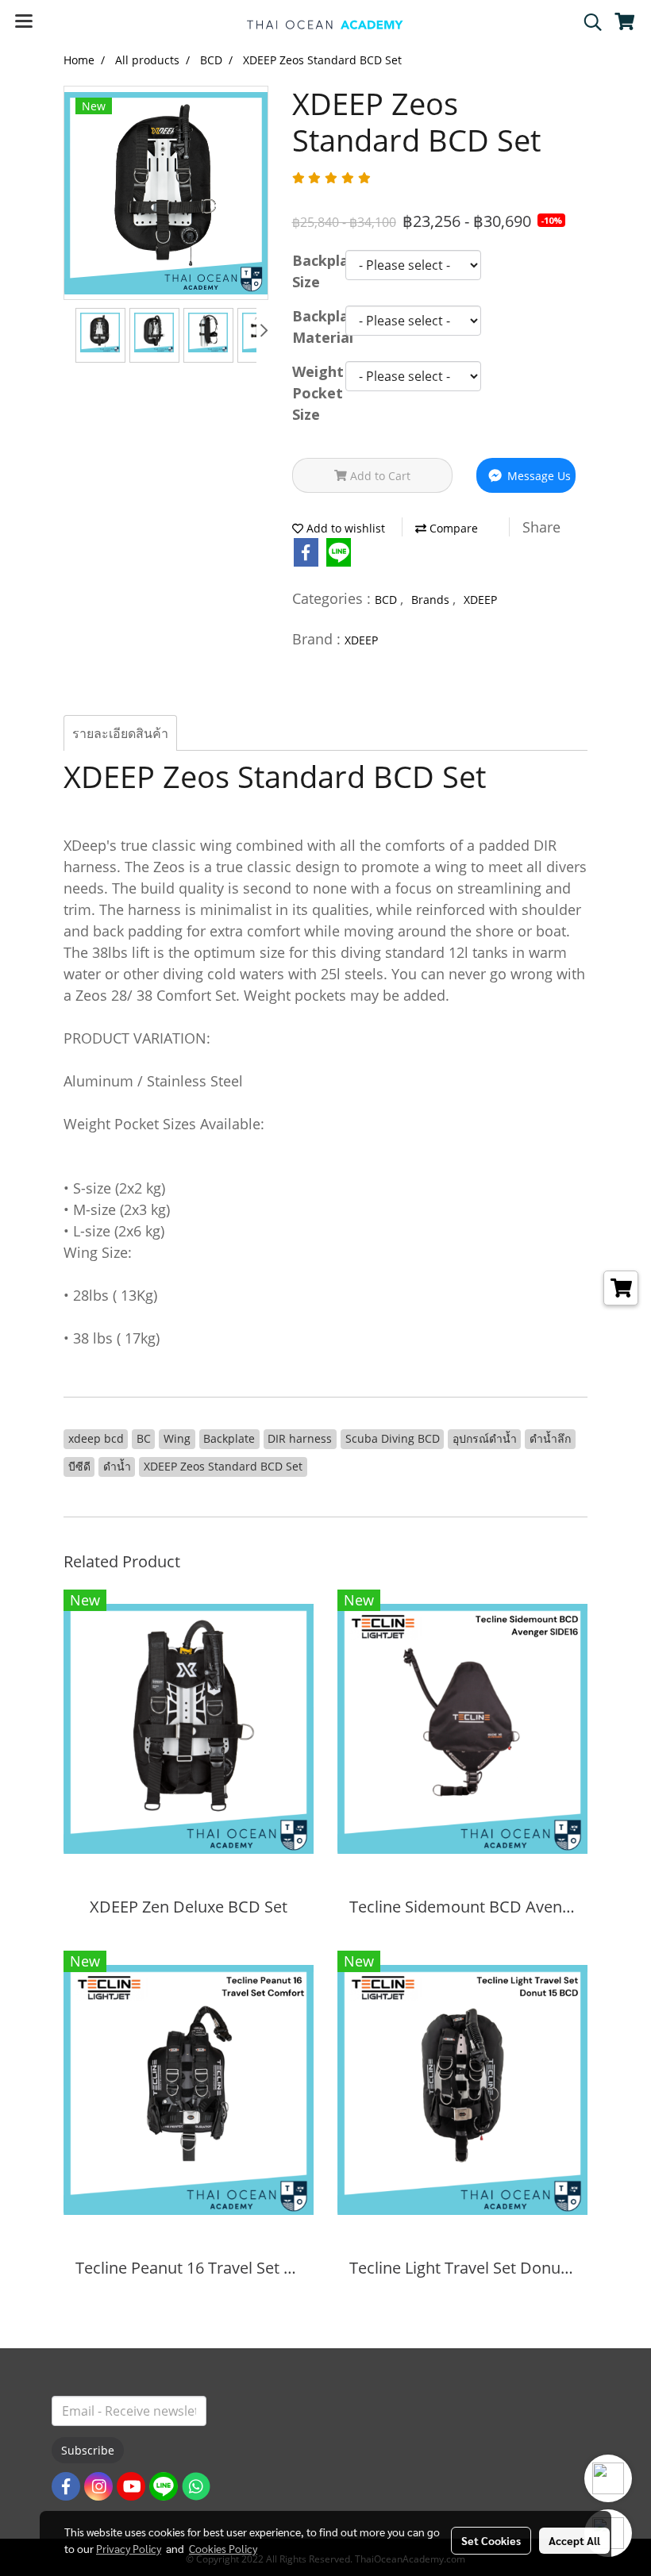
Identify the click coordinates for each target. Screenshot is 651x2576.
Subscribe (88, 2450)
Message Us (537, 476)
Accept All (574, 2540)
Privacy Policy (129, 2548)
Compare (452, 528)
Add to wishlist (344, 528)
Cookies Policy (223, 2548)
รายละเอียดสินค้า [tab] (120, 733)
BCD (387, 600)
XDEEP (480, 600)
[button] (587, 22)
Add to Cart (379, 476)
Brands (432, 600)
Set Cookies (491, 2540)
